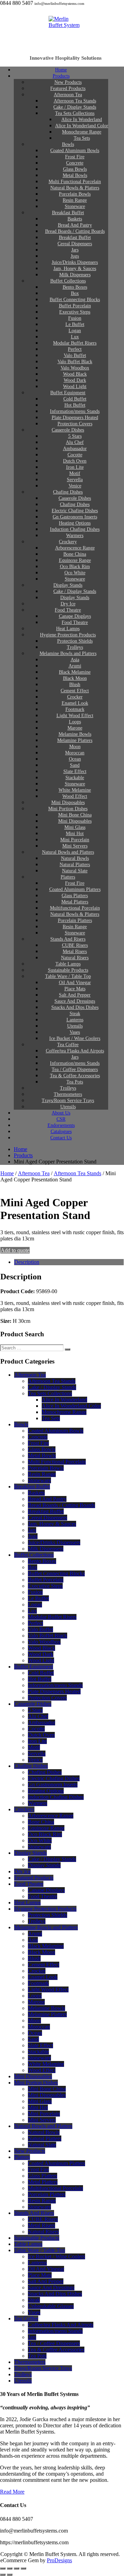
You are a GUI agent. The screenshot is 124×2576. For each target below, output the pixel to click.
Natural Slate (42, 2145)
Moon (34, 2020)
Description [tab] (27, 1262)
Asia (33, 1940)
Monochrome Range (64, 1412)
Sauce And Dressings (51, 2287)
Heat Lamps (27, 1903)
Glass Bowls (42, 1449)
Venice (35, 1760)
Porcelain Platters (47, 2194)
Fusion (35, 1592)
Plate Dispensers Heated (54, 1691)
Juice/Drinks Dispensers (54, 1542)
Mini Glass (40, 2101)
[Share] (17, 2568)
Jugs (33, 1536)
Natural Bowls (44, 2132)
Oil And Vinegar (46, 2269)
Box (33, 1567)
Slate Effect (40, 2045)
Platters (22, 2157)
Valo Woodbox (44, 1642)
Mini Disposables (33, 2076)
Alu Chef (38, 1716)
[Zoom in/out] (3, 2568)
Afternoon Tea (34, 1173)
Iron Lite (37, 1741)
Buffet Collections (34, 1555)
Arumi (35, 1934)
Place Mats (40, 2275)
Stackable (38, 2052)
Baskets (36, 1493)
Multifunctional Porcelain (55, 2188)
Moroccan (39, 2027)
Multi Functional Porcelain (57, 1462)
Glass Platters (43, 2176)
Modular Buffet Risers (52, 1617)
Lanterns (37, 2263)
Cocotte (36, 1729)
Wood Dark (41, 1654)
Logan (35, 1604)
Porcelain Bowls (46, 1468)
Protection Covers (47, 1698)
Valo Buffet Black (48, 1636)
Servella (37, 1753)
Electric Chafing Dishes (54, 1778)
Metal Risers (42, 2225)
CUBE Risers (43, 2219)
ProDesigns (59, 2560)
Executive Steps (45, 1586)
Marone (36, 2002)
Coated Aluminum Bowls (56, 1431)
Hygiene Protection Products (45, 1909)
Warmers (38, 1803)
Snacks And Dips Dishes (55, 2294)
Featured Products (34, 1878)
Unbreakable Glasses (51, 2306)
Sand (33, 2039)
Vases (34, 2312)
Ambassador (42, 1722)
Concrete (38, 1437)
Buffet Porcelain (46, 1580)
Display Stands (30, 1853)
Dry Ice (22, 1871)
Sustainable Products (37, 2238)
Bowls (21, 1424)
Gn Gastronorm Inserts (53, 1785)
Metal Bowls (42, 1455)
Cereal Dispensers (48, 1518)
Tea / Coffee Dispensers (54, 2343)
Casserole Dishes (68, 430)
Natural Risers (43, 2232)
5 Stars (35, 1710)
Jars (32, 1530)
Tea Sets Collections (50, 1393)
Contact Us (61, 1138)
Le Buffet (38, 1598)
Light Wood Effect (48, 1989)
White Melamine (46, 2064)
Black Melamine (46, 1946)
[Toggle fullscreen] (10, 2568)
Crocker (37, 1971)
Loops (35, 1996)
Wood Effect (42, 2070)
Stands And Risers (34, 2213)
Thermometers (30, 2362)
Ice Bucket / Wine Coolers (56, 2256)
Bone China (41, 1822)
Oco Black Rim (45, 1834)
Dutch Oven (41, 1735)
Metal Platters (43, 2182)
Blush (34, 1958)
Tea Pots (37, 2356)
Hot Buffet (40, 1679)
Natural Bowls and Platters (43, 2126)
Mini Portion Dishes (36, 2083)
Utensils (23, 2381)
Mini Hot (38, 2107)
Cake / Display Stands (52, 1387)
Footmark (38, 1983)
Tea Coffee (26, 2319)
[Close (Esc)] (23, 2568)
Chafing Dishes (31, 1766)
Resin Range (42, 1474)
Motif (34, 1747)
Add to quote (15, 1250)
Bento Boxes (42, 1561)
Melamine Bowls (46, 2008)
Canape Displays (46, 1890)
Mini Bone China (47, 2089)
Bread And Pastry (47, 1499)
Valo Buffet (40, 1629)
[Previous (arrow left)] (3, 2575)
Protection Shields (48, 1915)
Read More (12, 2492)
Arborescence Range (51, 1816)
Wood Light (41, 1660)
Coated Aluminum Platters (56, 2163)
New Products (30, 2151)
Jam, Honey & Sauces (52, 1524)
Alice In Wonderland (64, 1400)
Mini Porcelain (44, 2114)
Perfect (35, 1623)
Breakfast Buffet (32, 1487)
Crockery (24, 1809)
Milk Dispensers (46, 1549)
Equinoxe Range (46, 1828)
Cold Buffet (41, 1673)
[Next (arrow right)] (10, 2575)
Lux (32, 1611)
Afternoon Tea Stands (77, 1173)
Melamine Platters (47, 2014)
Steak (34, 2300)
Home (7, 1173)
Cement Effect (44, 1965)
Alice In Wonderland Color (71, 1406)
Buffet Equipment (34, 1667)
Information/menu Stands (55, 1685)
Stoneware (39, 1480)
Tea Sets (82, 138)
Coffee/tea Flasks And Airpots (61, 2325)
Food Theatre (29, 1884)
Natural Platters (45, 2138)
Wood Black (42, 1648)
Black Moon (42, 1952)
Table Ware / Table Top (40, 2250)
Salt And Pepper (46, 2281)
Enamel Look (43, 1977)
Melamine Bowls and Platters (68, 653)
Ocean (35, 2033)
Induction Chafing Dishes (56, 1797)
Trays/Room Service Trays (43, 2368)
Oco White (40, 1840)
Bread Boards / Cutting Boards (61, 1505)
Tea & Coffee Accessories (56, 2350)
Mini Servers (42, 2120)
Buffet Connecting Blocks (56, 1573)
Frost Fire (38, 1443)
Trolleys (37, 1921)
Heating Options (46, 1791)
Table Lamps (28, 2244)
